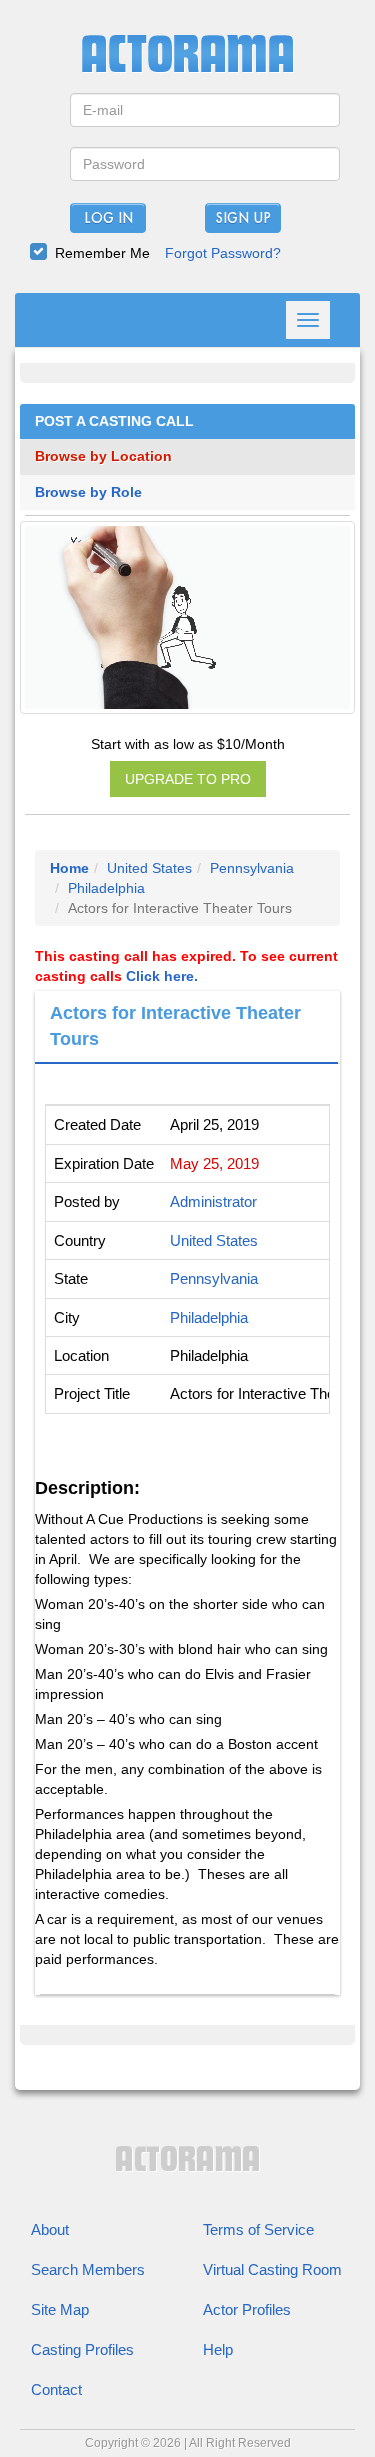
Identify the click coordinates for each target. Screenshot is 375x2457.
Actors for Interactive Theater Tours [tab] (175, 1026)
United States (149, 868)
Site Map (60, 2309)
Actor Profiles (247, 2309)
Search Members (88, 2269)
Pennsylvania (252, 868)
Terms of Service (258, 2229)
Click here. (162, 976)
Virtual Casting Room (272, 2269)
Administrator (213, 1201)
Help (218, 2349)
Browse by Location (103, 456)
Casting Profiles (82, 2349)
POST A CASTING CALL (114, 421)
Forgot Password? (223, 253)
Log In (108, 219)
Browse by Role (88, 492)
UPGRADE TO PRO (188, 779)
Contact (56, 2389)
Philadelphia (106, 888)
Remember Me (102, 253)
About (50, 2229)
